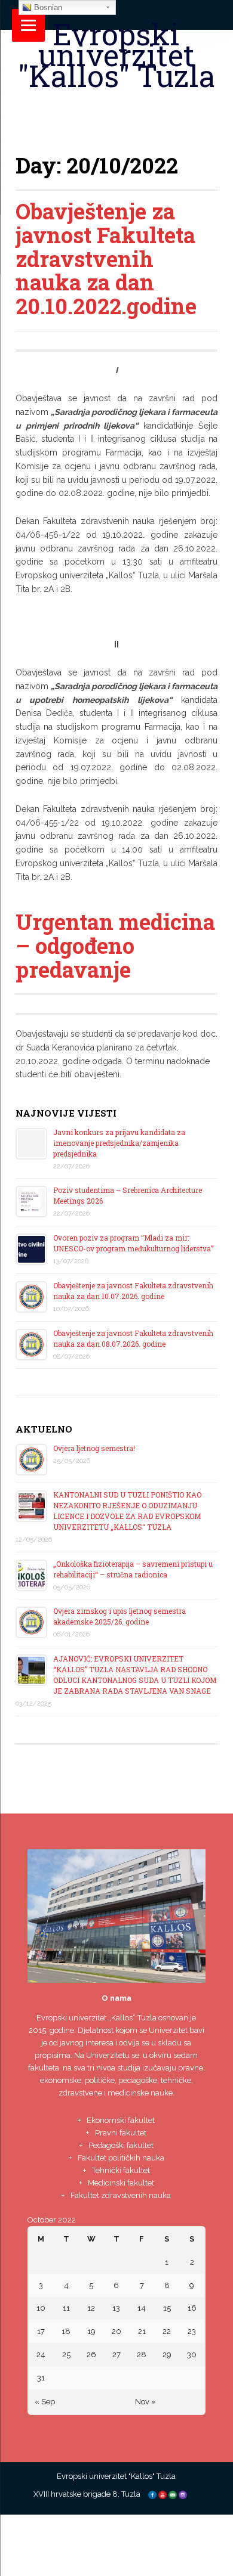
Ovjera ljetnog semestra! (94, 1448)
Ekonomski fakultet (121, 2120)
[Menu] (28, 25)
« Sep (45, 2402)
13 (116, 2308)
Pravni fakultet (121, 2133)
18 (66, 2331)
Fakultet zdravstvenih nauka (121, 2195)
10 (41, 2308)
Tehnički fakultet (121, 2170)
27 (116, 2355)
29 (167, 2355)
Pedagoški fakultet (121, 2145)
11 (66, 2308)
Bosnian (47, 7)
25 (66, 2355)
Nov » (145, 2402)
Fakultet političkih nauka (121, 2158)
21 (142, 2331)
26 (91, 2355)
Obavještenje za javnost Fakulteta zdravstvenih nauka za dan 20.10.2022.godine (106, 258)
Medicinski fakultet (121, 2183)
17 (41, 2331)
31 (41, 2378)
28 (142, 2355)
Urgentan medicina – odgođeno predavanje (115, 945)
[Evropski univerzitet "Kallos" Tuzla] (117, 105)
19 (91, 2331)
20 (116, 2331)
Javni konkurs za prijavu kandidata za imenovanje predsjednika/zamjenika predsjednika (119, 1143)
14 (142, 2308)
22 (167, 2331)
